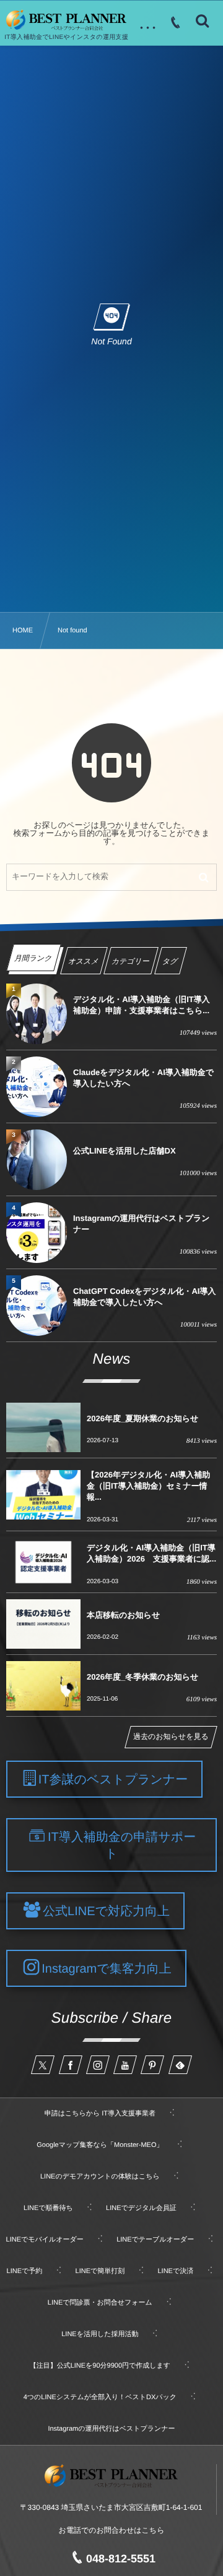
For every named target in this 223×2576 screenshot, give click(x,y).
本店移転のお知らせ (123, 1615)
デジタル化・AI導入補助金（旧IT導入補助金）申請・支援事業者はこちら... (142, 1005)
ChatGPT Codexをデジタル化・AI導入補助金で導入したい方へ (144, 1297)
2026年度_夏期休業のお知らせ (142, 1418)
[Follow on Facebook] (71, 2065)
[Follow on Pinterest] (152, 2065)
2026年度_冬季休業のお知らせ (142, 1677)
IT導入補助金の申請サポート (122, 1846)
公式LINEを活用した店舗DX (125, 1151)
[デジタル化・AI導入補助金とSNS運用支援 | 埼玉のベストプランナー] (66, 20)
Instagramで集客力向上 (106, 1969)
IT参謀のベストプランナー (113, 1780)
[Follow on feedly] (180, 2065)
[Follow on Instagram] (98, 2065)
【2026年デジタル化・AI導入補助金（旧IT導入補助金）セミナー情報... (148, 1486)
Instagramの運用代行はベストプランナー (142, 1224)
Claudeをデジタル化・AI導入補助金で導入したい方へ (143, 1078)
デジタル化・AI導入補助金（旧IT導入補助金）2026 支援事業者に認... (151, 1553)
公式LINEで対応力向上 (106, 1911)
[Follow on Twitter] (43, 2065)
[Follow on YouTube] (125, 2065)
